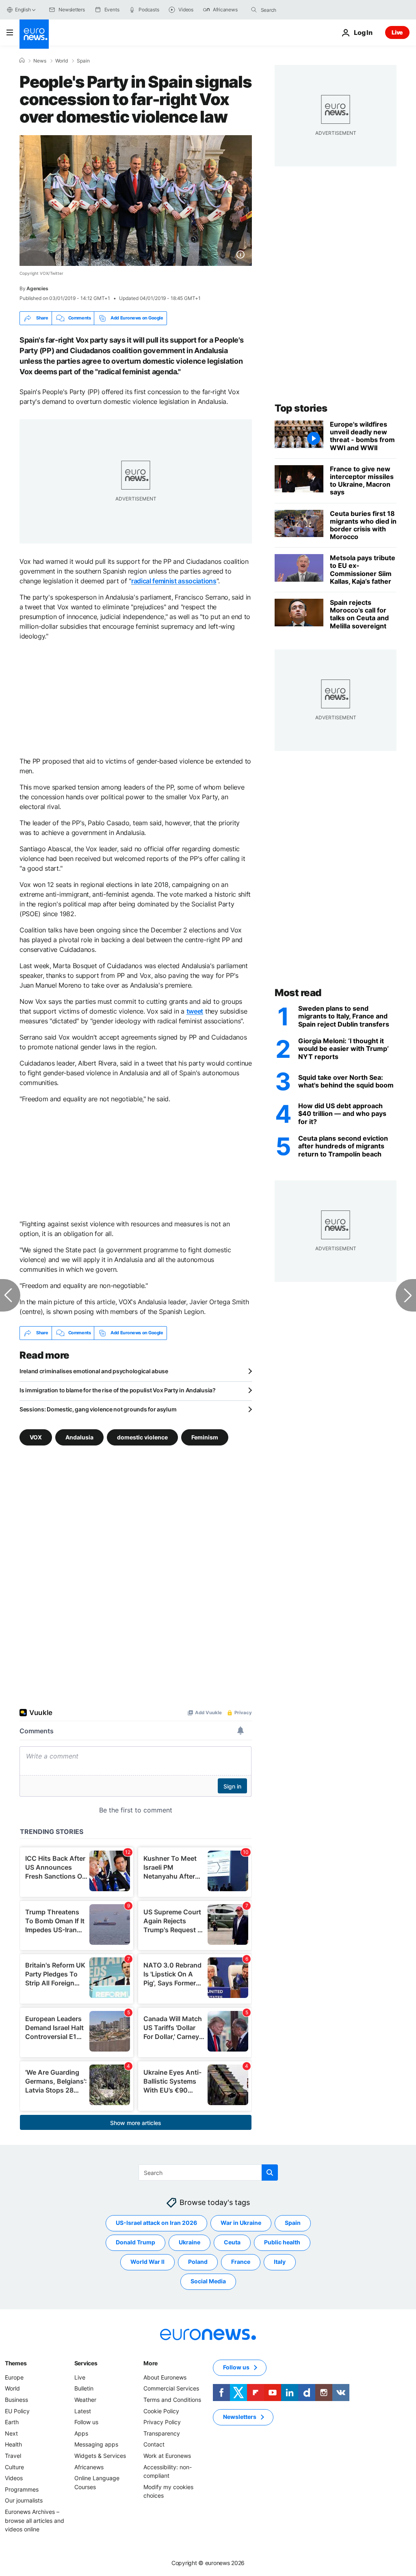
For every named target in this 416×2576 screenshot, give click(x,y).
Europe (14, 2377)
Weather (85, 2400)
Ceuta (232, 2242)
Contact (154, 2444)
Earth (12, 2422)
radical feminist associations (174, 581)
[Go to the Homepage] (34, 34)
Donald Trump (135, 2242)
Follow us (86, 2422)
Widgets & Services (100, 2456)
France (241, 2262)
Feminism (205, 1437)
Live (397, 32)
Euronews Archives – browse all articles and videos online (35, 2520)
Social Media (208, 2281)
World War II (147, 2262)
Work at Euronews (167, 2456)
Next (11, 2433)
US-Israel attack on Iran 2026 (156, 2223)
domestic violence (142, 1437)
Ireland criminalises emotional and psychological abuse (94, 1371)
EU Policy (17, 2411)
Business (16, 2400)
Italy (280, 2262)
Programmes (22, 2489)
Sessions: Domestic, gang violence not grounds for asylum (98, 1409)
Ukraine (190, 2242)
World (62, 61)
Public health (282, 2242)
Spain (83, 61)
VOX (36, 1437)
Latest (83, 2411)
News (40, 61)
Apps (81, 2433)
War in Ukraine (241, 2223)
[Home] (22, 60)
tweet (195, 1011)
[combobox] (295, 10)
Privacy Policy (162, 2422)
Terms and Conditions (172, 2400)
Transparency (162, 2433)
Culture (14, 2467)
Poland (198, 2262)
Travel (13, 2456)
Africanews (89, 2467)
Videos (14, 2478)
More (151, 2363)
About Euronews (165, 2377)
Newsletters (240, 2417)
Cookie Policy (161, 2411)
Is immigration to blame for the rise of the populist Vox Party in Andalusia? (118, 1390)
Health (13, 2444)
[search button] (254, 10)
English (23, 10)
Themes (16, 2363)
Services (86, 2363)
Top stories (301, 408)
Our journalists (24, 2500)
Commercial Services (171, 2388)
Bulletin (84, 2388)
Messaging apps (96, 2444)
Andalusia (79, 1437)
